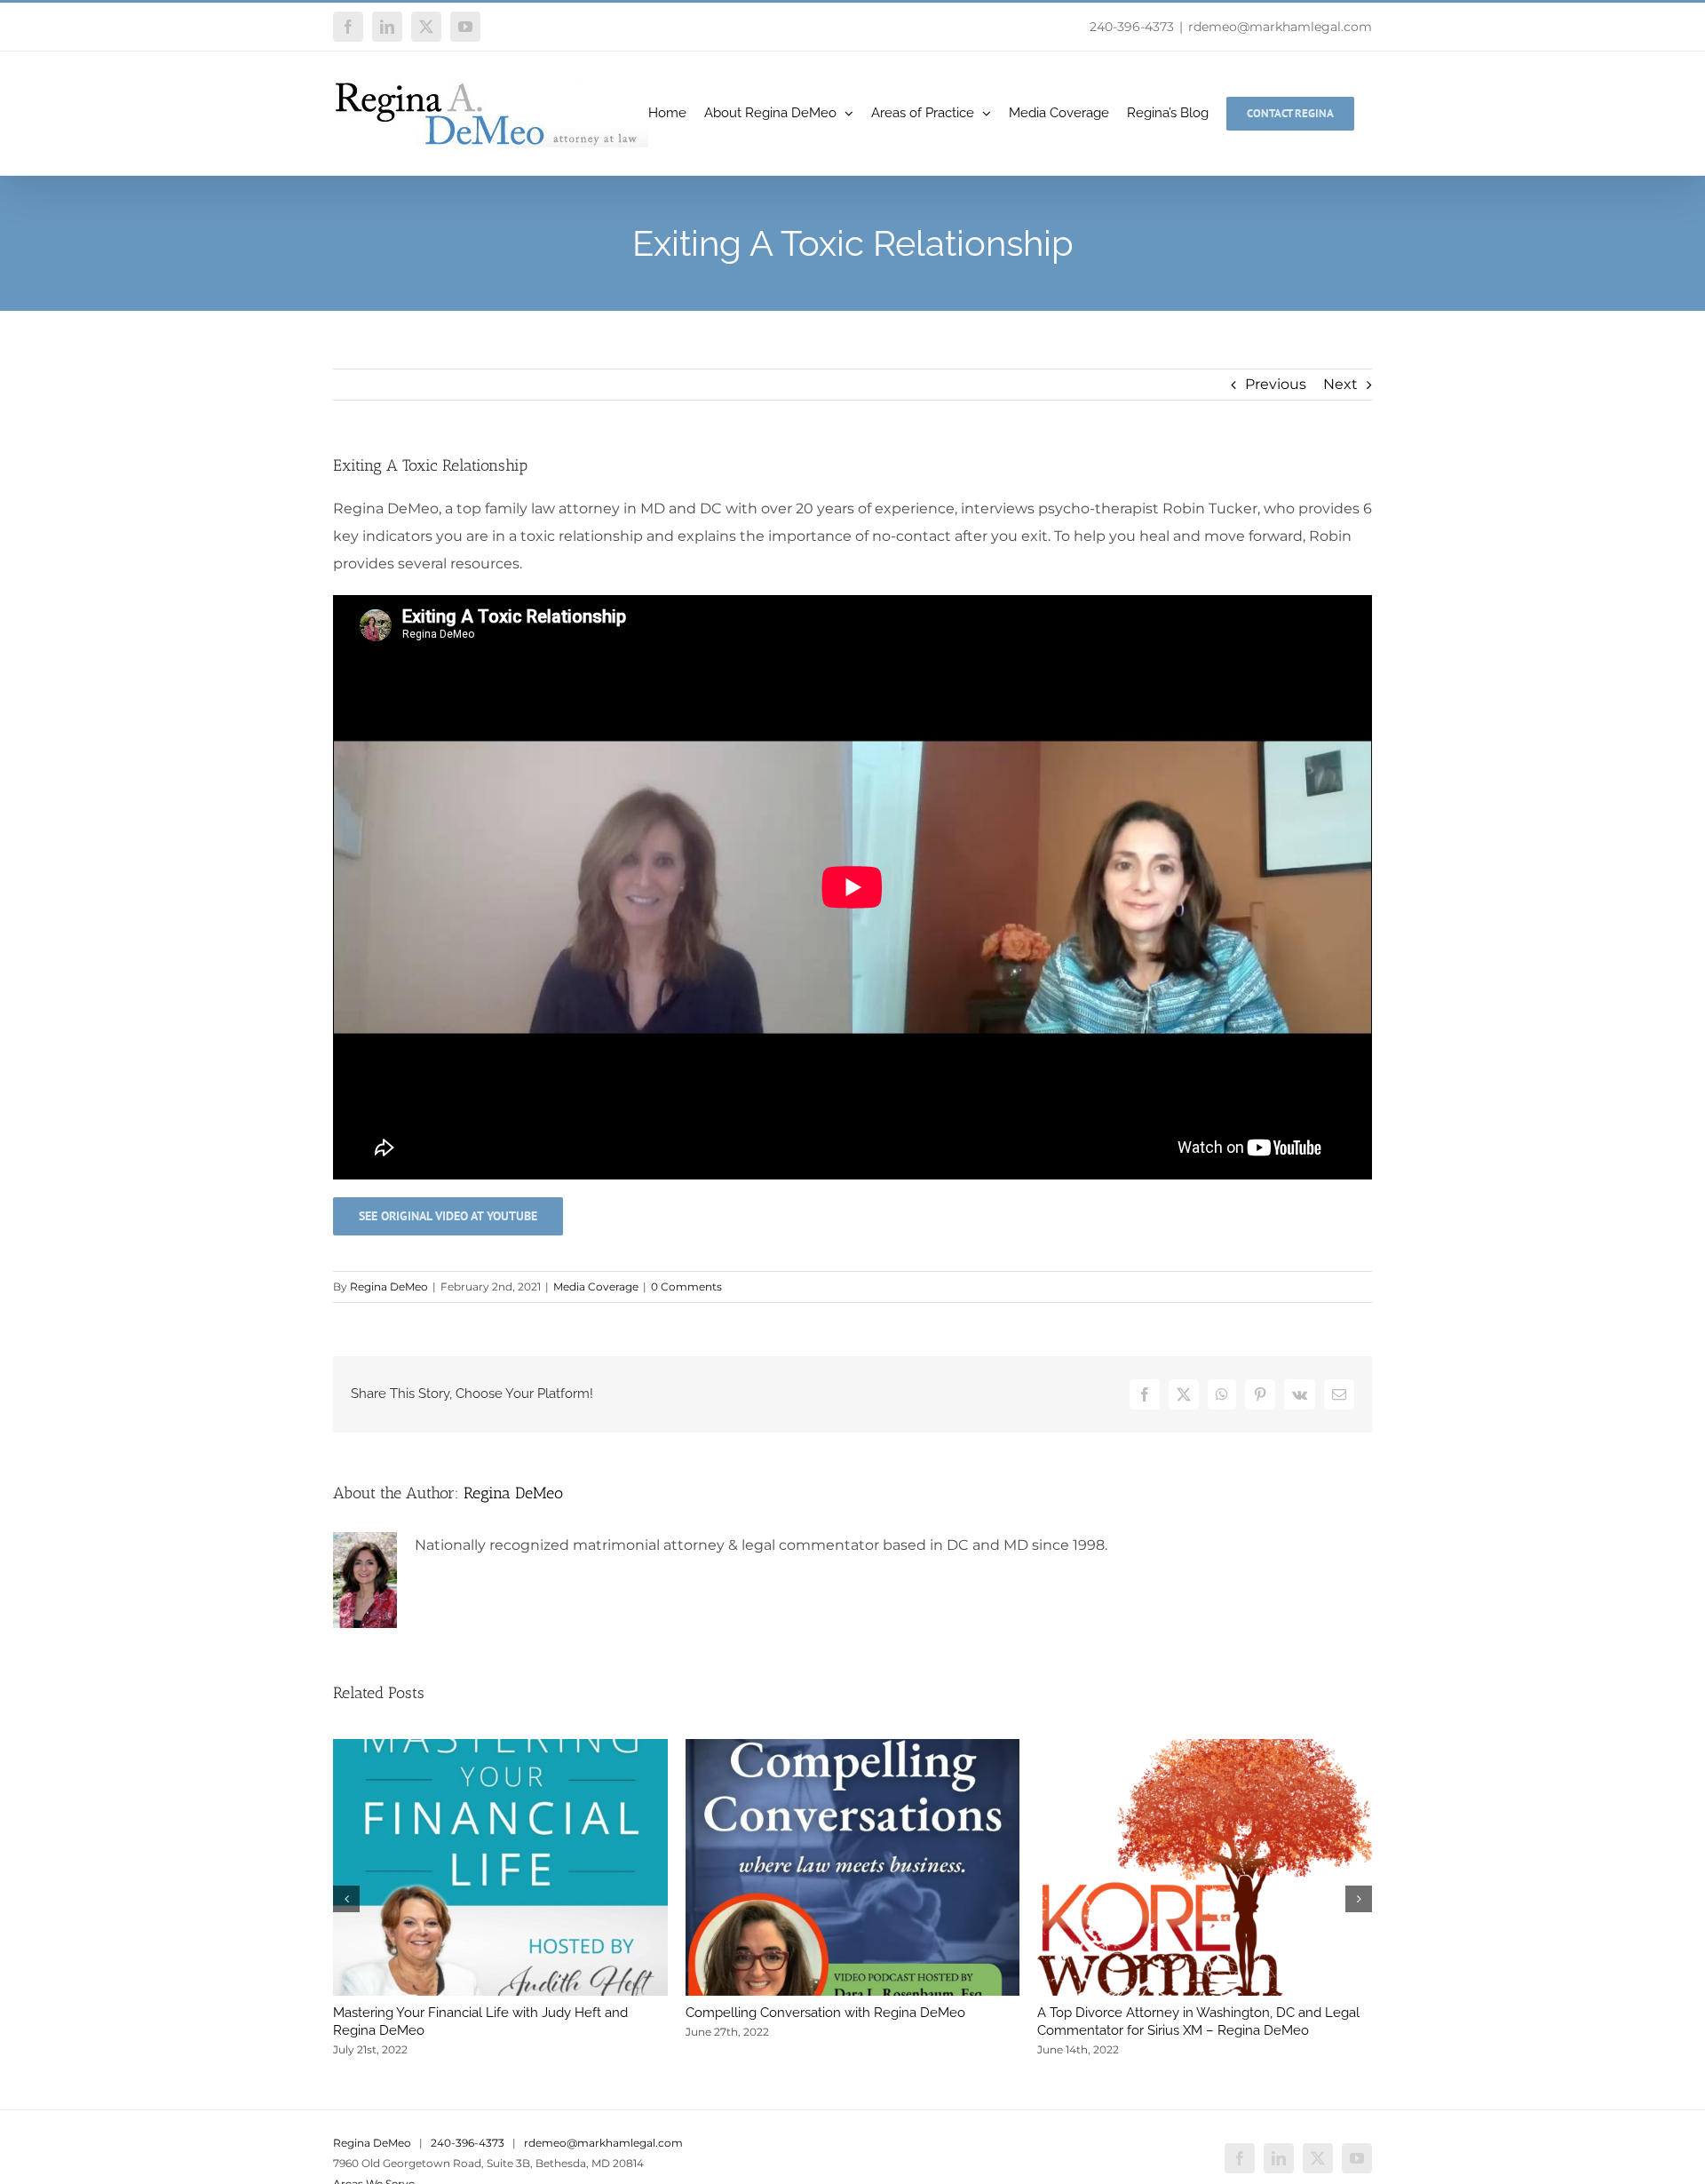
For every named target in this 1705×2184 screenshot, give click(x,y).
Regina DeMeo (389, 1287)
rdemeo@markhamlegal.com (1280, 27)
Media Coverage (596, 1287)
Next (1340, 384)
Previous (1276, 384)
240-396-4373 (1132, 27)
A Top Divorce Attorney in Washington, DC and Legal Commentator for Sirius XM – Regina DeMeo (1198, 2021)
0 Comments (686, 1287)
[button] (346, 1899)
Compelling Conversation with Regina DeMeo (825, 2013)
